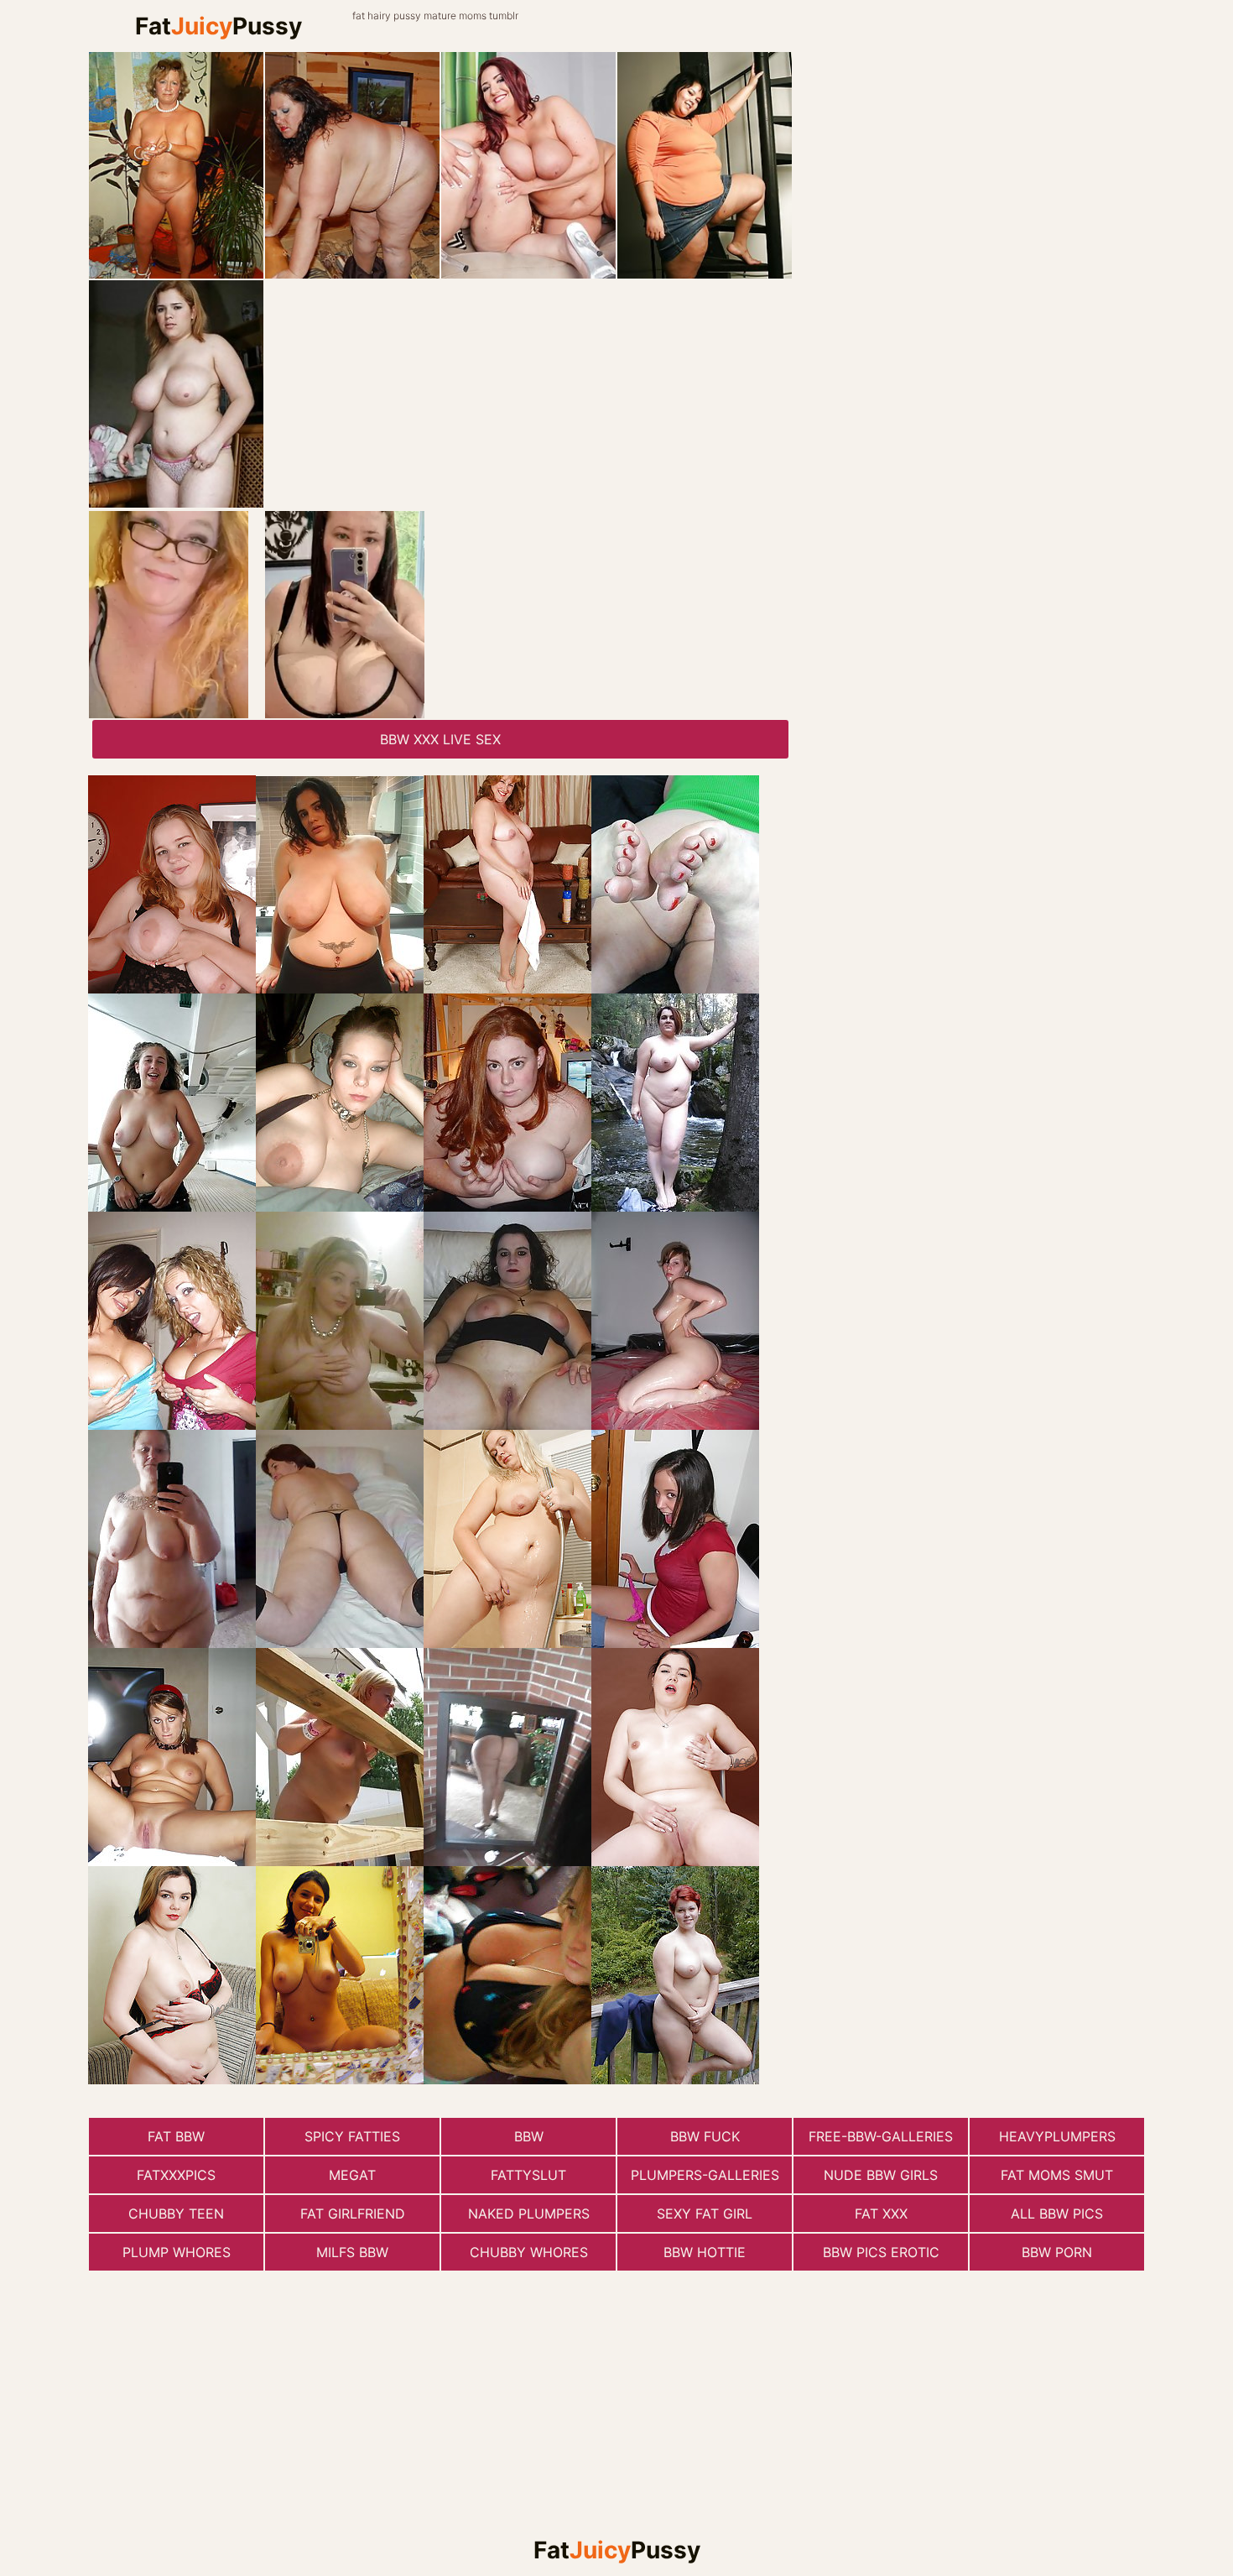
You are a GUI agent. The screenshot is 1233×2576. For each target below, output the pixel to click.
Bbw (529, 2136)
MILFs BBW (352, 2252)
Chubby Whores (529, 2252)
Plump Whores (177, 2252)
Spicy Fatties (352, 2136)
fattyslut (528, 2175)
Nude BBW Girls (881, 2175)
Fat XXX (881, 2214)
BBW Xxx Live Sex (440, 739)
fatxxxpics (176, 2175)
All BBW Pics (1057, 2214)
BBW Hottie (705, 2252)
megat (352, 2175)
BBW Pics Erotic (881, 2252)
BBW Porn (1057, 2252)
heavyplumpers (1057, 2136)
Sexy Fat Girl (705, 2214)
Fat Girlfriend (353, 2214)
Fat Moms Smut (1057, 2175)
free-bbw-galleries (881, 2136)
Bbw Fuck (705, 2136)
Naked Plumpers (529, 2214)
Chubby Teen (176, 2214)
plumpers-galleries (705, 2175)
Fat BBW (176, 2136)
